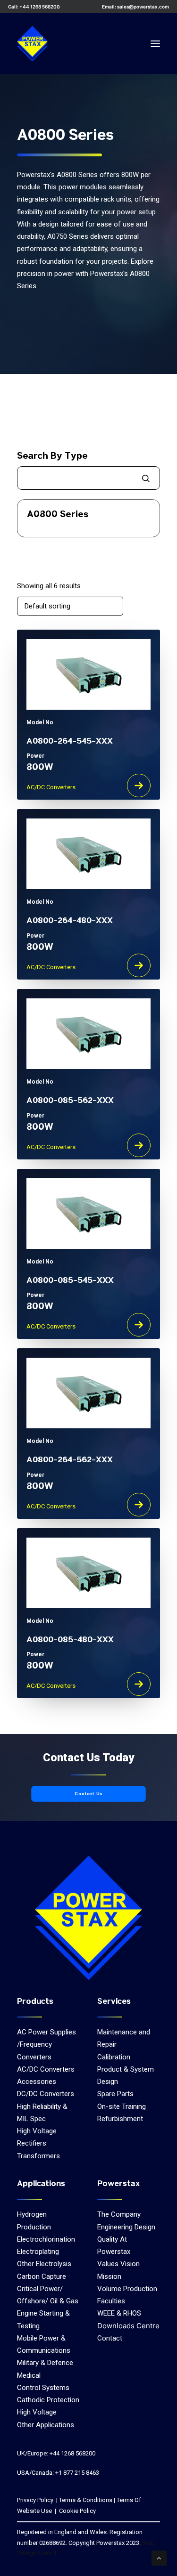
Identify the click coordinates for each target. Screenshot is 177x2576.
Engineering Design (126, 2227)
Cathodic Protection (48, 2400)
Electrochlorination (46, 2239)
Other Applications (46, 2425)
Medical (29, 2375)
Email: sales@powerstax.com (135, 7)
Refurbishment (120, 2119)
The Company (119, 2214)
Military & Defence (45, 2363)
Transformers (38, 2156)
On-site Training (122, 2106)
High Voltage (37, 2131)
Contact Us (89, 1794)
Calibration (114, 2057)
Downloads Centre (128, 2326)
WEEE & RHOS (119, 2313)
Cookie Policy (77, 2511)
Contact (110, 2338)
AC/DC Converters (46, 2069)
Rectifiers (32, 2143)
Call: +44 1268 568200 (34, 7)
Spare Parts (115, 2094)
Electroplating (38, 2252)
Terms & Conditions (86, 2500)
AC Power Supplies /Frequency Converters (46, 2045)
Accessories (37, 2082)
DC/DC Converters (46, 2094)
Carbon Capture (42, 2276)
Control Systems (43, 2388)
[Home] (88, 1918)
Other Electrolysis (44, 2264)
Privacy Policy (35, 2500)
